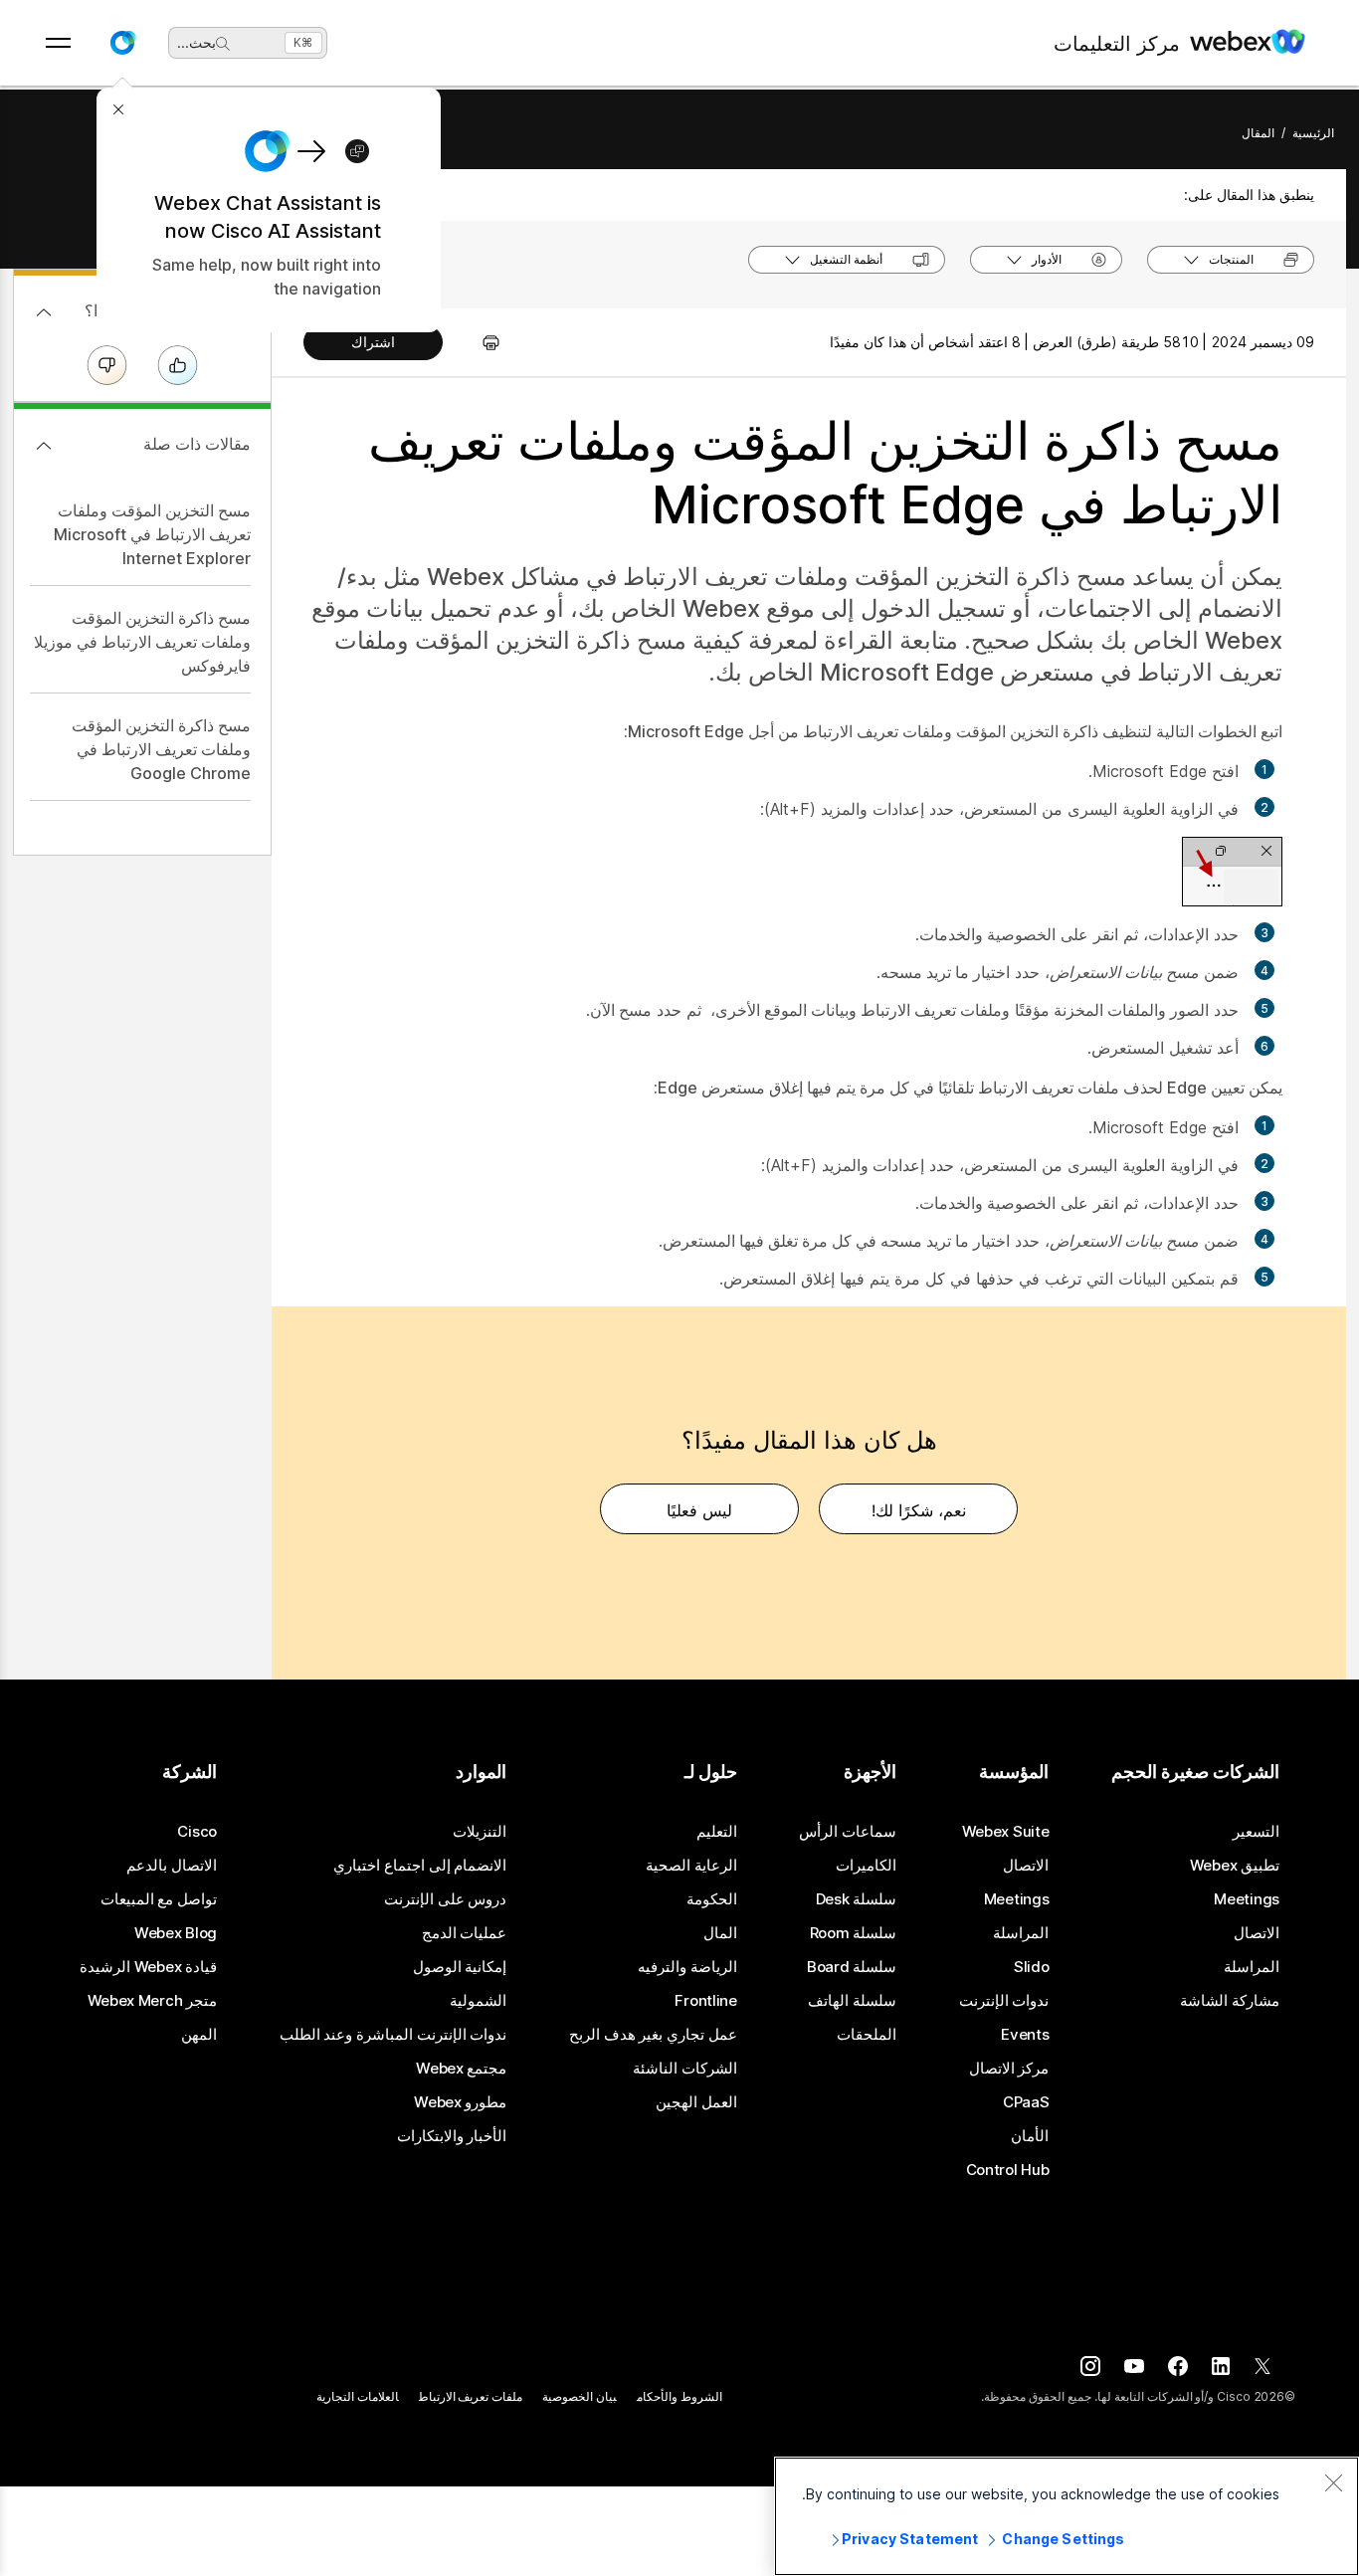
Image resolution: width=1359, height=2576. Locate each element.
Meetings (1247, 1899)
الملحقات (867, 2035)
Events (1025, 2035)
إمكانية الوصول (460, 1967)
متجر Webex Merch (152, 2001)
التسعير (1256, 1832)
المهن (199, 2035)
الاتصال (1257, 1933)
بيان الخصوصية (580, 2396)
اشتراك (373, 342)
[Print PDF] (481, 342)
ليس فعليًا (699, 1510)
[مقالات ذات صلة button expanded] (44, 446)
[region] (1067, 2516)
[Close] (1333, 2482)
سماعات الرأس (848, 1832)
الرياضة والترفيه (687, 1967)
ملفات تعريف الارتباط (471, 2396)
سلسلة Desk (857, 1899)
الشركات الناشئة (685, 2069)
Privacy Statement (910, 2539)
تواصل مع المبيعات (159, 1899)
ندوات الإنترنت (1004, 2001)
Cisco (197, 1832)
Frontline (705, 2001)
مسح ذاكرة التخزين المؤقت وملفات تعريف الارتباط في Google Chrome (161, 749)
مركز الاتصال (1009, 2069)
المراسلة (1252, 1967)
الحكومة (712, 1899)
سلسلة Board (852, 1967)
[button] (122, 43)
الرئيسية (1313, 133)
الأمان (1030, 2136)
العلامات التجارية (358, 2396)
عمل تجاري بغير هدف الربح (653, 2035)
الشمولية (478, 2001)
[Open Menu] (58, 43)
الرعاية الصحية (691, 1866)
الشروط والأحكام (679, 2396)
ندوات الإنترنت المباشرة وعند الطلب (393, 2035)
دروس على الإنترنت (445, 1899)
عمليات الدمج (465, 1933)
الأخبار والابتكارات (452, 2136)
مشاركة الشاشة (1230, 2001)
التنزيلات (480, 1832)
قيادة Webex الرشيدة (148, 1967)
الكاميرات (866, 1866)
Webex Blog (176, 1933)
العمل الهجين (696, 2102)
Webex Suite (1006, 1832)
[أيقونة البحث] (223, 44)
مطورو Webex (460, 2102)
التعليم (717, 1832)
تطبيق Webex (1235, 1866)
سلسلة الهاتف (852, 2001)
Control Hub (1008, 2170)
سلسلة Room (854, 1933)
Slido (1032, 1967)
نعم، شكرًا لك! (919, 1510)
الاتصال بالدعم (172, 1866)
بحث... (196, 42)
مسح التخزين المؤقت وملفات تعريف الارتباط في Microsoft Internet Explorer (152, 534)
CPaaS (1026, 2102)
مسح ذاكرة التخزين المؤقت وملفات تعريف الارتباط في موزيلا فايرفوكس (142, 642)
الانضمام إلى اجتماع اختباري (420, 1866)
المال (720, 1933)
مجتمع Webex (461, 2069)
